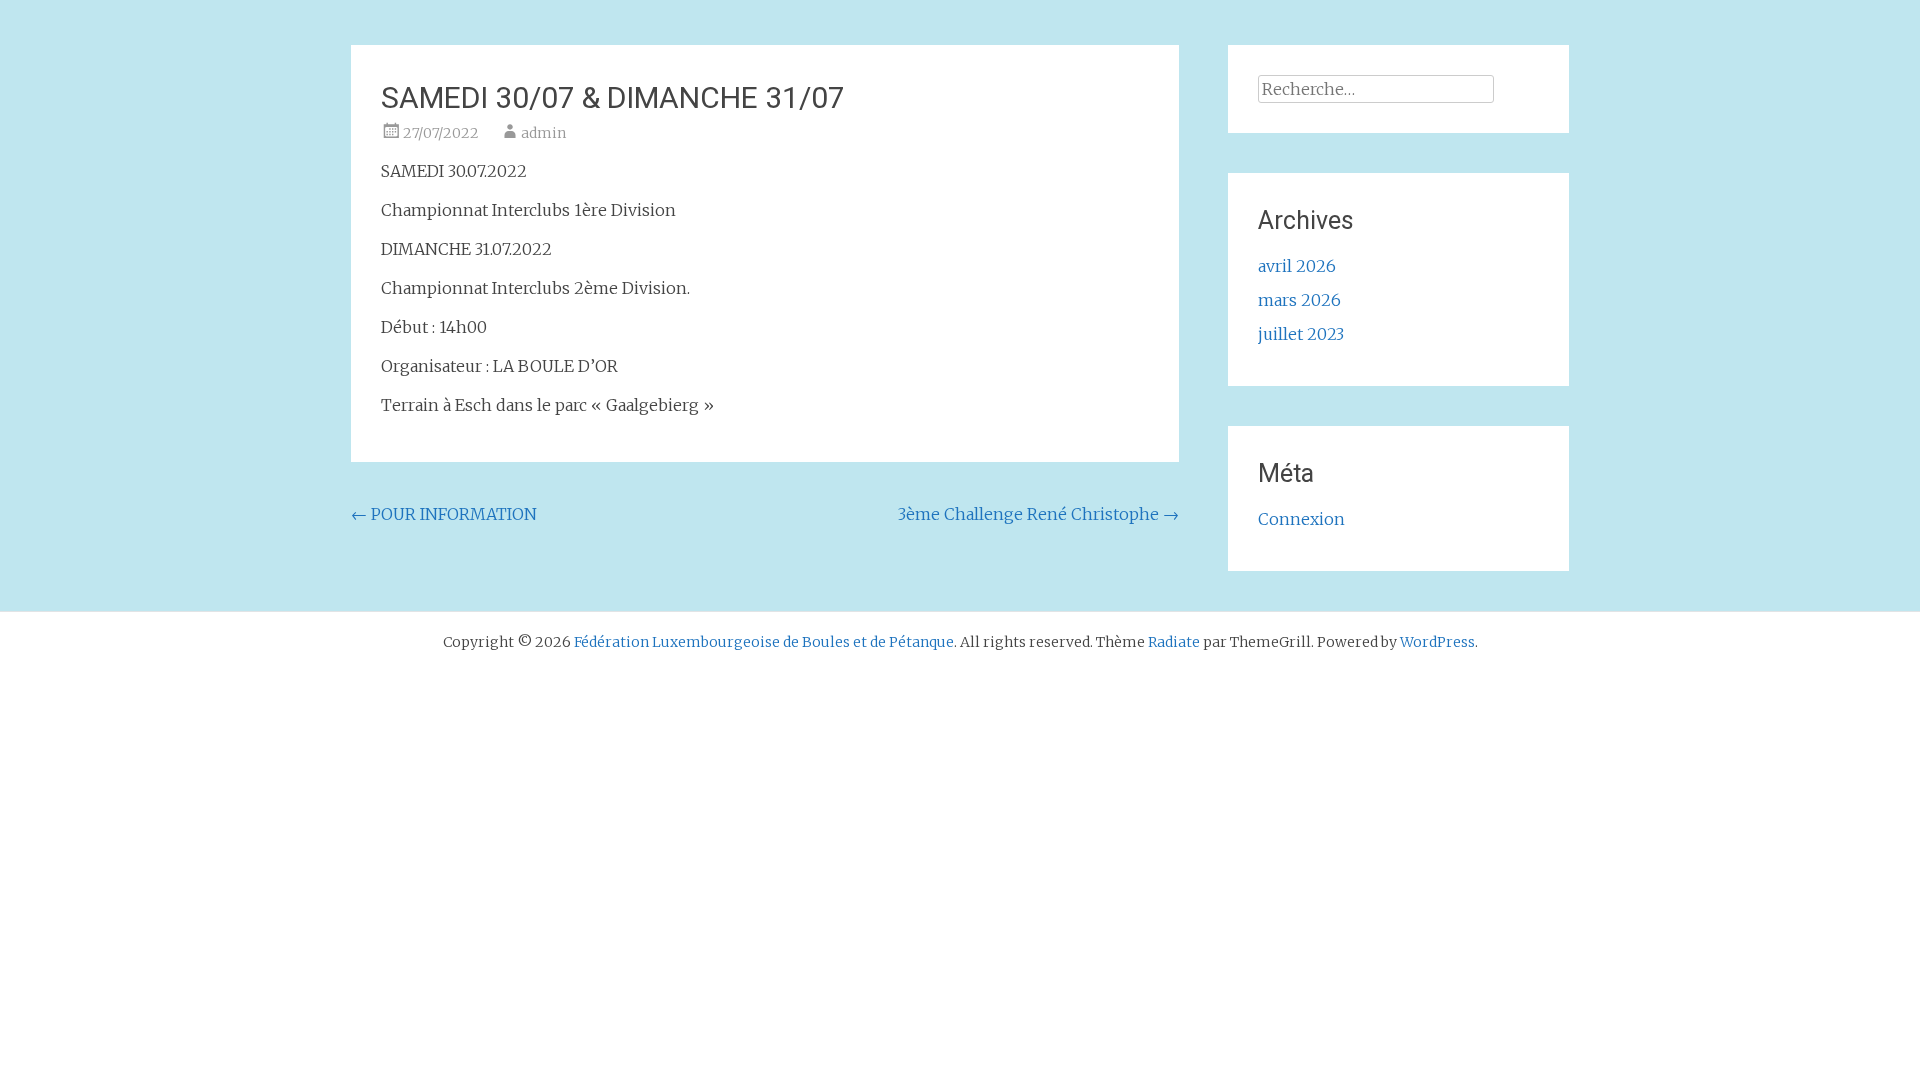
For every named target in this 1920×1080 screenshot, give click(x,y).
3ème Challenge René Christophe (1038, 514)
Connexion (1301, 519)
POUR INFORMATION (444, 514)
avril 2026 (1297, 266)
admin (543, 133)
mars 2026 (1299, 300)
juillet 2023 (1301, 334)
